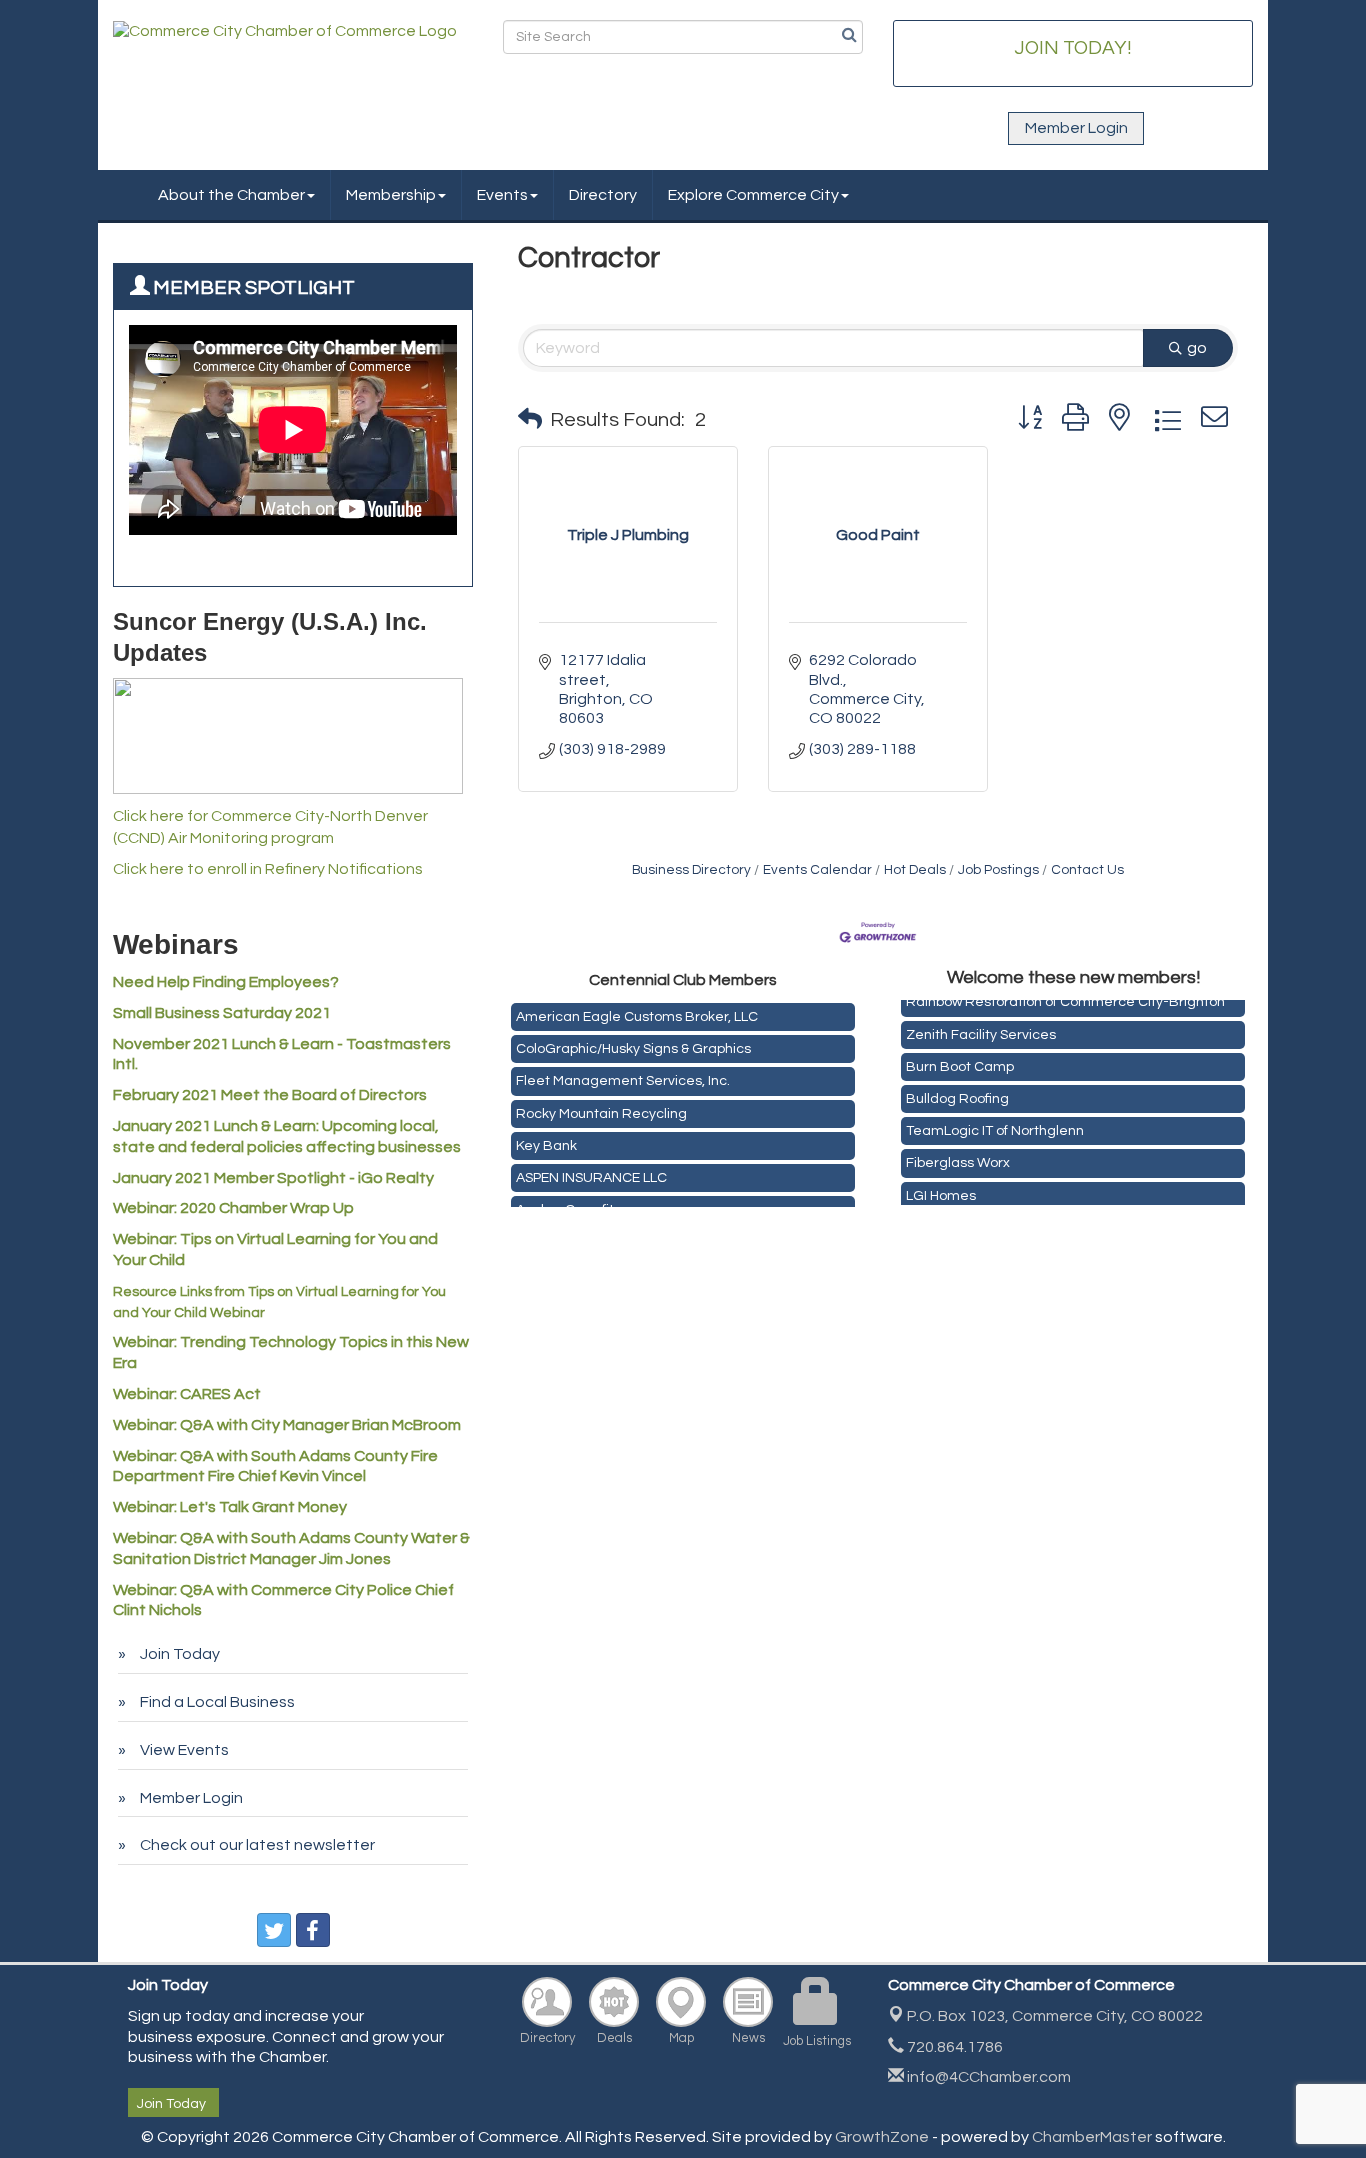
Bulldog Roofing (957, 1093)
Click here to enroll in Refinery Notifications (268, 869)
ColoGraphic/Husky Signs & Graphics (633, 1043)
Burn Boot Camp (960, 1061)
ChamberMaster (1092, 2137)
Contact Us (1087, 870)
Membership (391, 195)
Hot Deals (915, 870)
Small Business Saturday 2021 (222, 1013)
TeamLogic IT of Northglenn (995, 1125)
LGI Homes (941, 1190)
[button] (530, 420)
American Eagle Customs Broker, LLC (637, 1011)
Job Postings (998, 870)
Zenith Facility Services (981, 1029)
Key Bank (546, 1140)
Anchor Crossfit (565, 1204)
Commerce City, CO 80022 (1055, 2016)
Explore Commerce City (753, 195)
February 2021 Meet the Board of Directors (270, 1095)
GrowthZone (882, 2137)
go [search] (1197, 348)
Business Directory (691, 870)
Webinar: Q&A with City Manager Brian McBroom (287, 1425)
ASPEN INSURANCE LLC (591, 1172)
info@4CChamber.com (987, 2077)
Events (502, 195)
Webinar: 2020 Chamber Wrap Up (233, 1208)
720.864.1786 (953, 2047)
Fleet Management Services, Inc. (623, 1075)
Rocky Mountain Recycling (601, 1108)
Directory (603, 195)
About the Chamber (231, 195)
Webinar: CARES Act (187, 1394)
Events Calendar (817, 870)
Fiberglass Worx (958, 1157)
